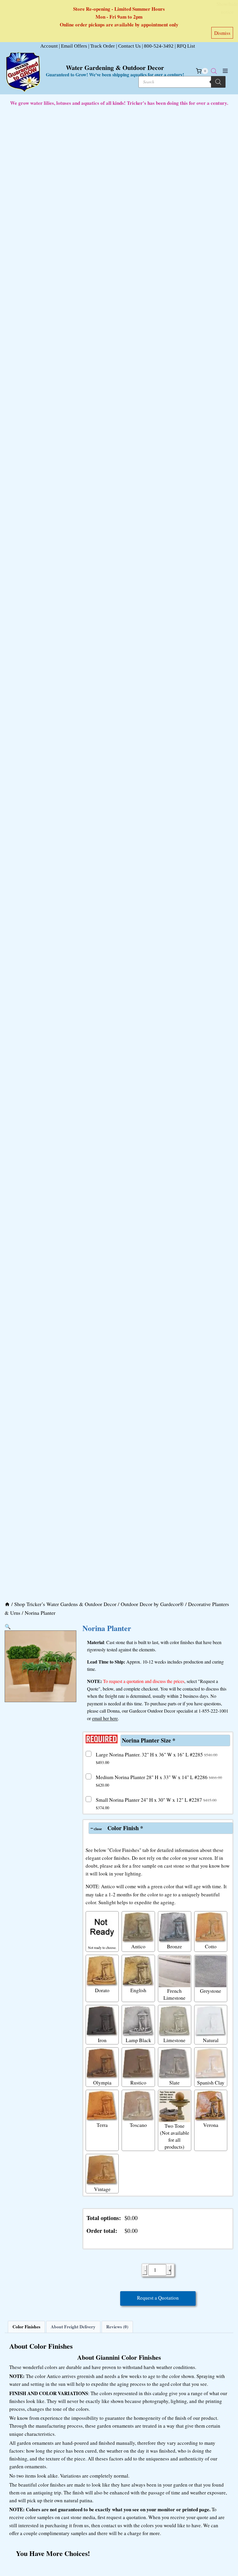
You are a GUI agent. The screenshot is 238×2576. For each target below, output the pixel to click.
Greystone (211, 1991)
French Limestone (174, 1994)
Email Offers (74, 46)
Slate (174, 2082)
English (138, 1990)
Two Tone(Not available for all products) (175, 2136)
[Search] (218, 82)
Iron (102, 2040)
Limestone (174, 2040)
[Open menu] (225, 71)
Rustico (138, 2082)
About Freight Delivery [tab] (73, 2327)
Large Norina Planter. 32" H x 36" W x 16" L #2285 (157, 1758)
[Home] (7, 1604)
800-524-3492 (159, 46)
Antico (138, 1946)
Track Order (103, 46)
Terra (102, 2125)
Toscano (138, 2125)
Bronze (174, 1946)
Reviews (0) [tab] (117, 2327)
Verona (211, 2125)
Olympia (102, 2082)
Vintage (102, 2189)
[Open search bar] (214, 71)
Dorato (102, 1990)
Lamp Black (138, 2040)
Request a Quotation (158, 2298)
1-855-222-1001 (213, 1711)
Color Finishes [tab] (26, 2327)
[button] (8, 1627)
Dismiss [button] (222, 33)
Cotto (211, 1946)
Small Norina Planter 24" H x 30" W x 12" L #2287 (156, 1803)
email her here (105, 1718)
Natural (211, 2040)
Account (49, 46)
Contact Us (129, 46)
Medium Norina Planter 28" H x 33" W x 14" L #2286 (159, 1781)
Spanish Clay (211, 2082)
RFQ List (186, 46)
